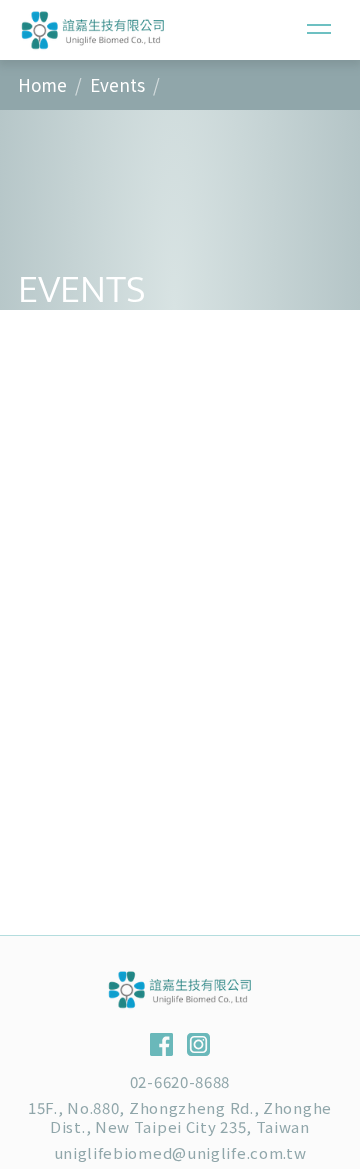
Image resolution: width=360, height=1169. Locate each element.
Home (42, 84)
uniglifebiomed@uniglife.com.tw (180, 1152)
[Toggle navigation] (319, 29)
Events (117, 84)
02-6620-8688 (180, 1081)
